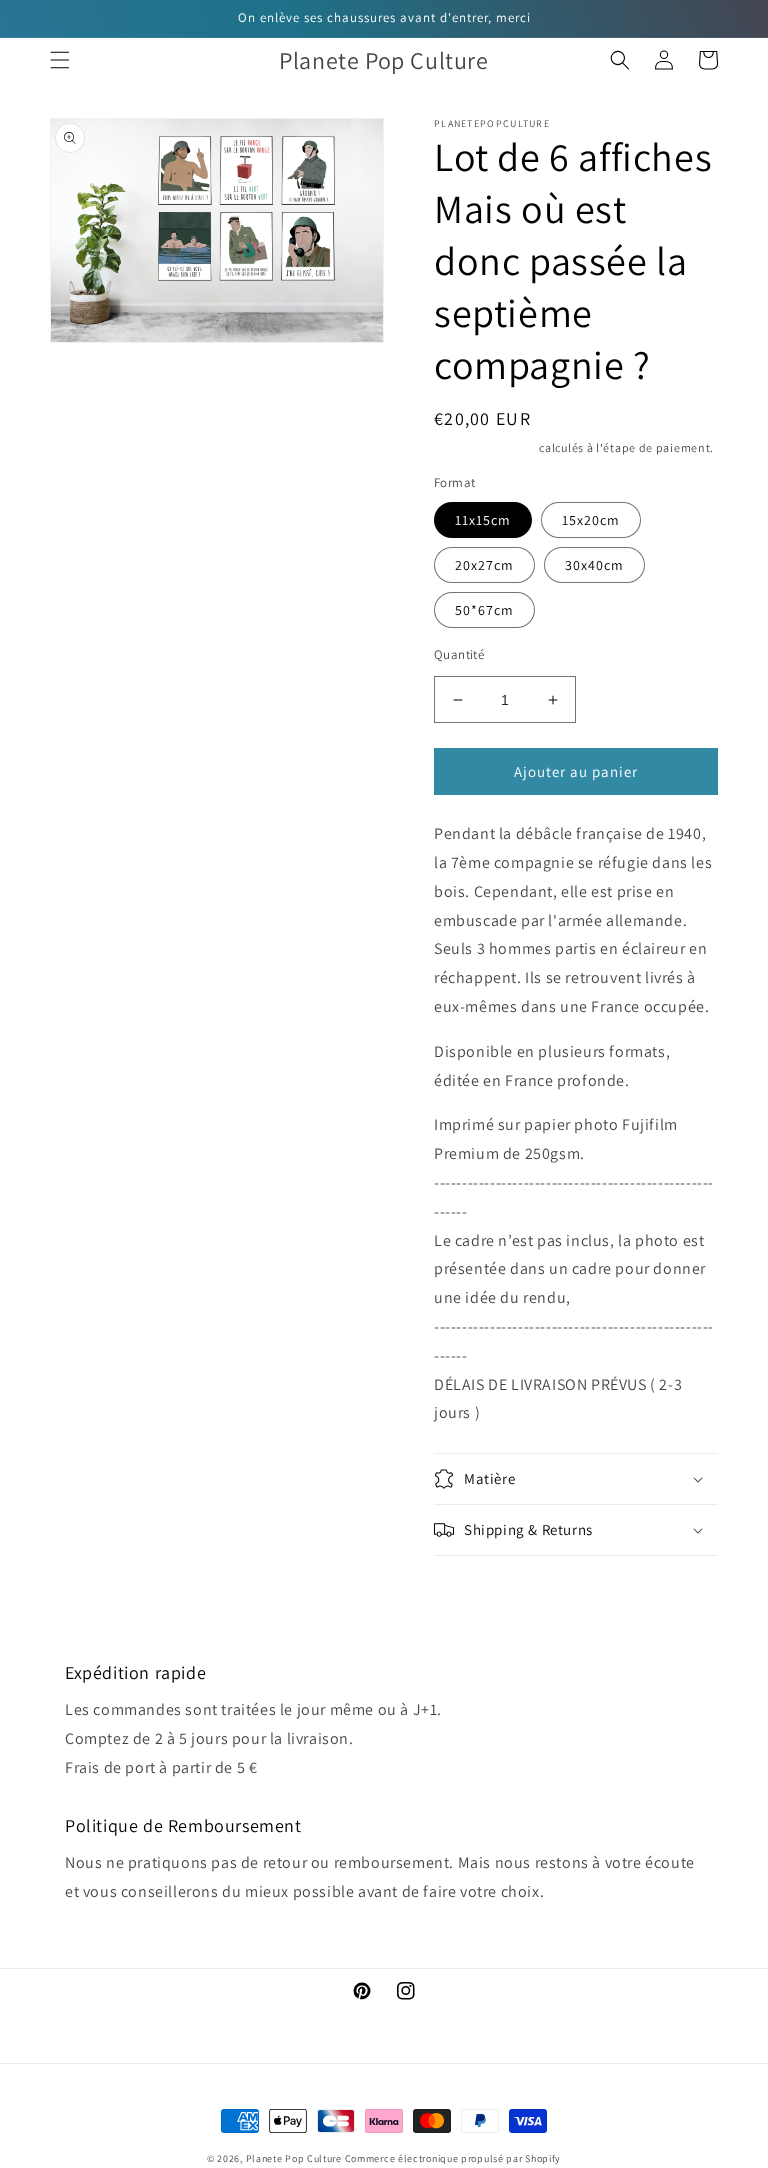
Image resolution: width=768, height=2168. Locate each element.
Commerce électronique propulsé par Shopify (453, 2158)
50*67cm (484, 610)
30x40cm (594, 565)
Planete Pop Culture (294, 2158)
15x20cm (591, 520)
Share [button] (475, 1583)
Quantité (459, 654)
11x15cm (483, 520)
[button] (60, 60)
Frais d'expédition (485, 447)
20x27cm (484, 565)
